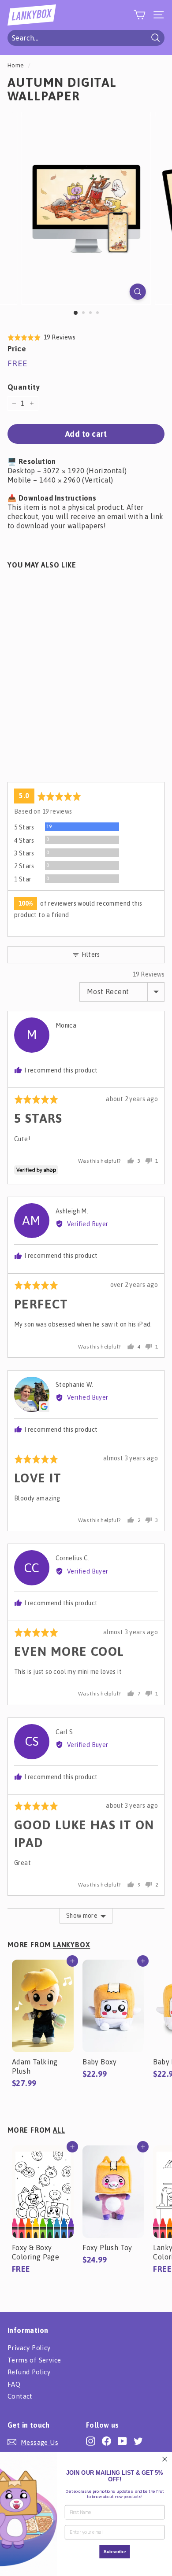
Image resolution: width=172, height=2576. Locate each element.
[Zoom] (137, 292)
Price (17, 349)
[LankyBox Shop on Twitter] (138, 2441)
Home (16, 65)
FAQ (14, 2384)
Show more (82, 1916)
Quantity (24, 387)
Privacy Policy (29, 2348)
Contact (20, 2396)
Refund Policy (29, 2372)
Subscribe (115, 2552)
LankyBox (71, 1945)
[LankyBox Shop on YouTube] (122, 2441)
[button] (41, 337)
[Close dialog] (165, 2459)
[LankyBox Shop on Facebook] (107, 2441)
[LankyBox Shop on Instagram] (91, 2441)
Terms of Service (34, 2360)
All (59, 2130)
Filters (90, 954)
